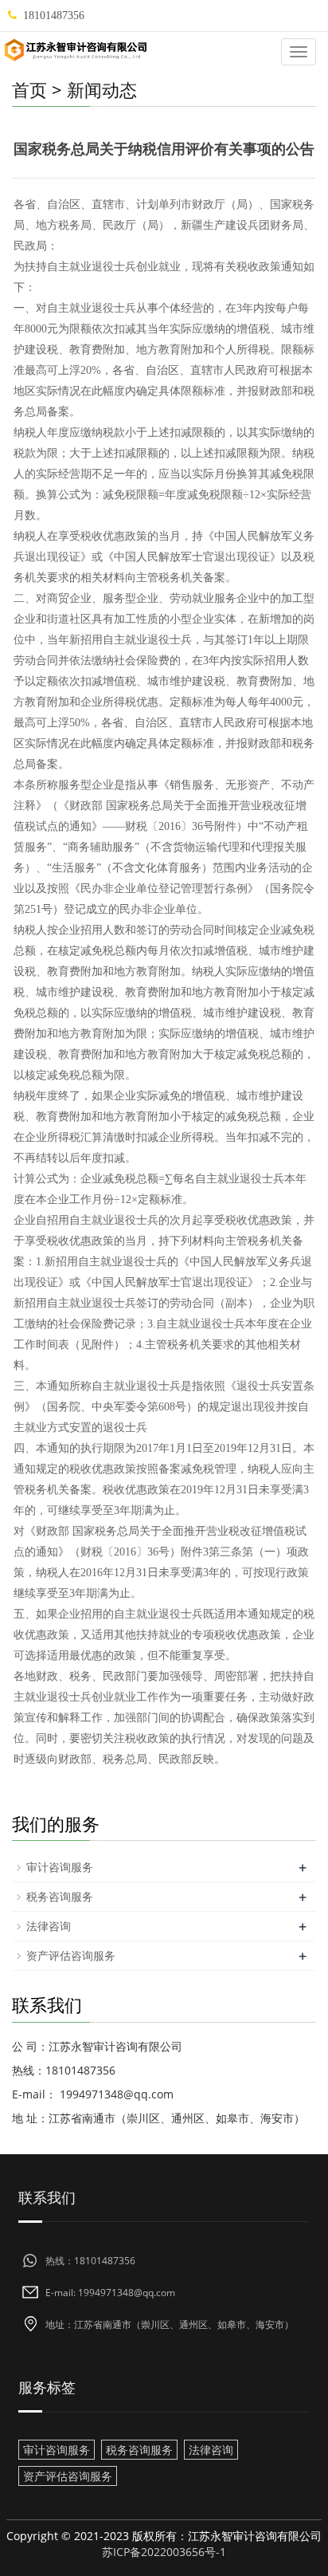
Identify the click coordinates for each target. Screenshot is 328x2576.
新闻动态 (102, 89)
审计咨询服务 (60, 1867)
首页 (29, 89)
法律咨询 (49, 1926)
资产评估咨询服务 (71, 1955)
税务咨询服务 (60, 1896)
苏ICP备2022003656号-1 (164, 2552)
